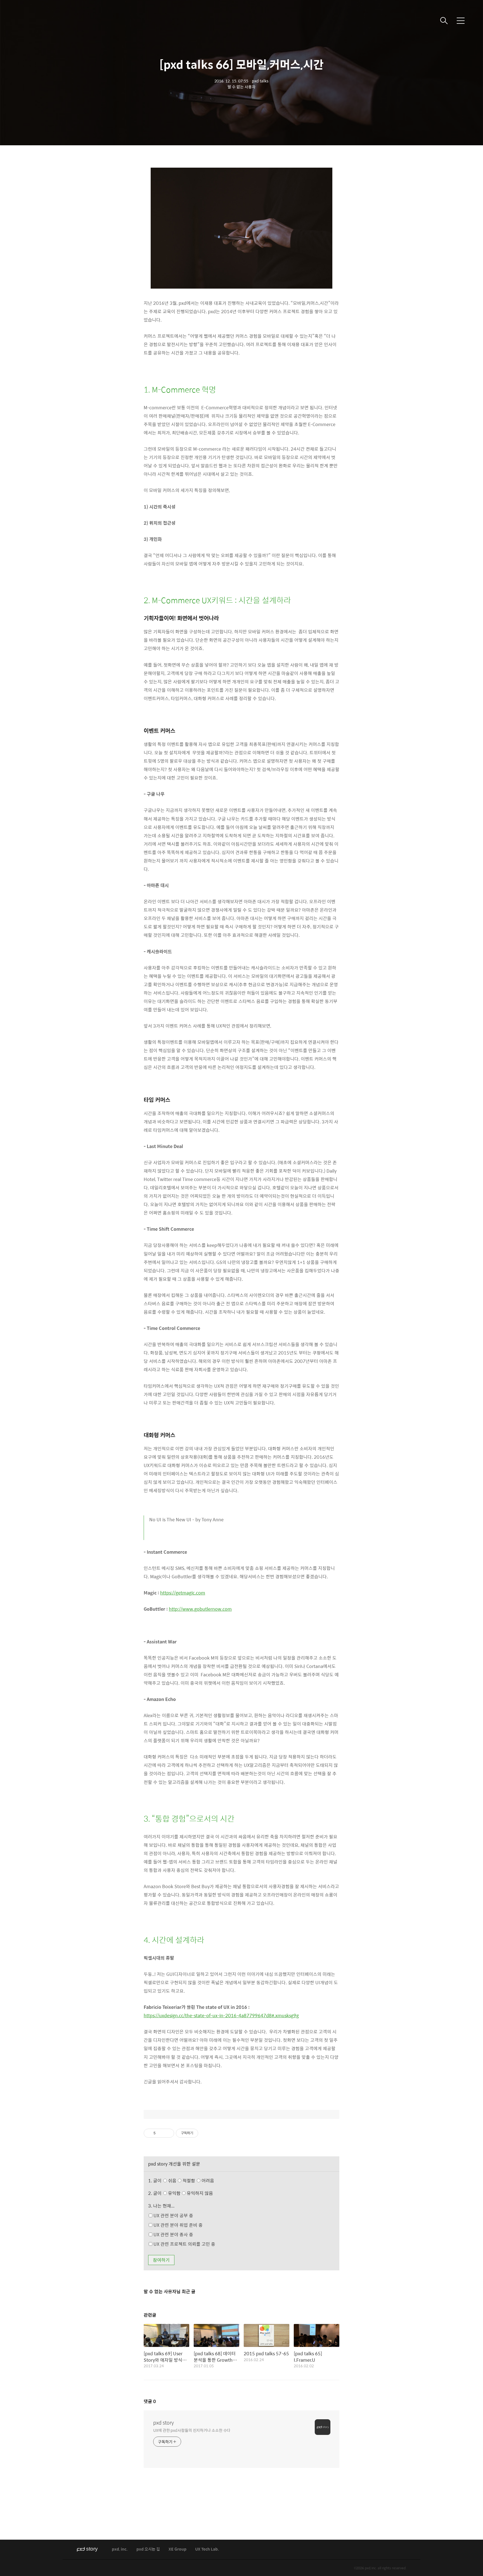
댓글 (150, 2401)
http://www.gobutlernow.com (200, 1609)
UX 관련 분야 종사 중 (173, 2234)
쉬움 (190, 2181)
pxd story (164, 2423)
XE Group (177, 2549)
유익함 (190, 2193)
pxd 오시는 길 (148, 2549)
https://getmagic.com (183, 1593)
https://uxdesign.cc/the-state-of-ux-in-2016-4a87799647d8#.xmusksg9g (221, 2015)
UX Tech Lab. (207, 2549)
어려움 (207, 2181)
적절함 (198, 2181)
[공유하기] (161, 2133)
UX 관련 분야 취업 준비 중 (177, 2225)
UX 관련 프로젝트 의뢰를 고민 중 (184, 2244)
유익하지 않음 (199, 2193)
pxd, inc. (120, 2549)
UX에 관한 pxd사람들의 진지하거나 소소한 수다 (192, 2430)
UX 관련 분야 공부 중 (173, 2215)
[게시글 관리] (168, 2133)
